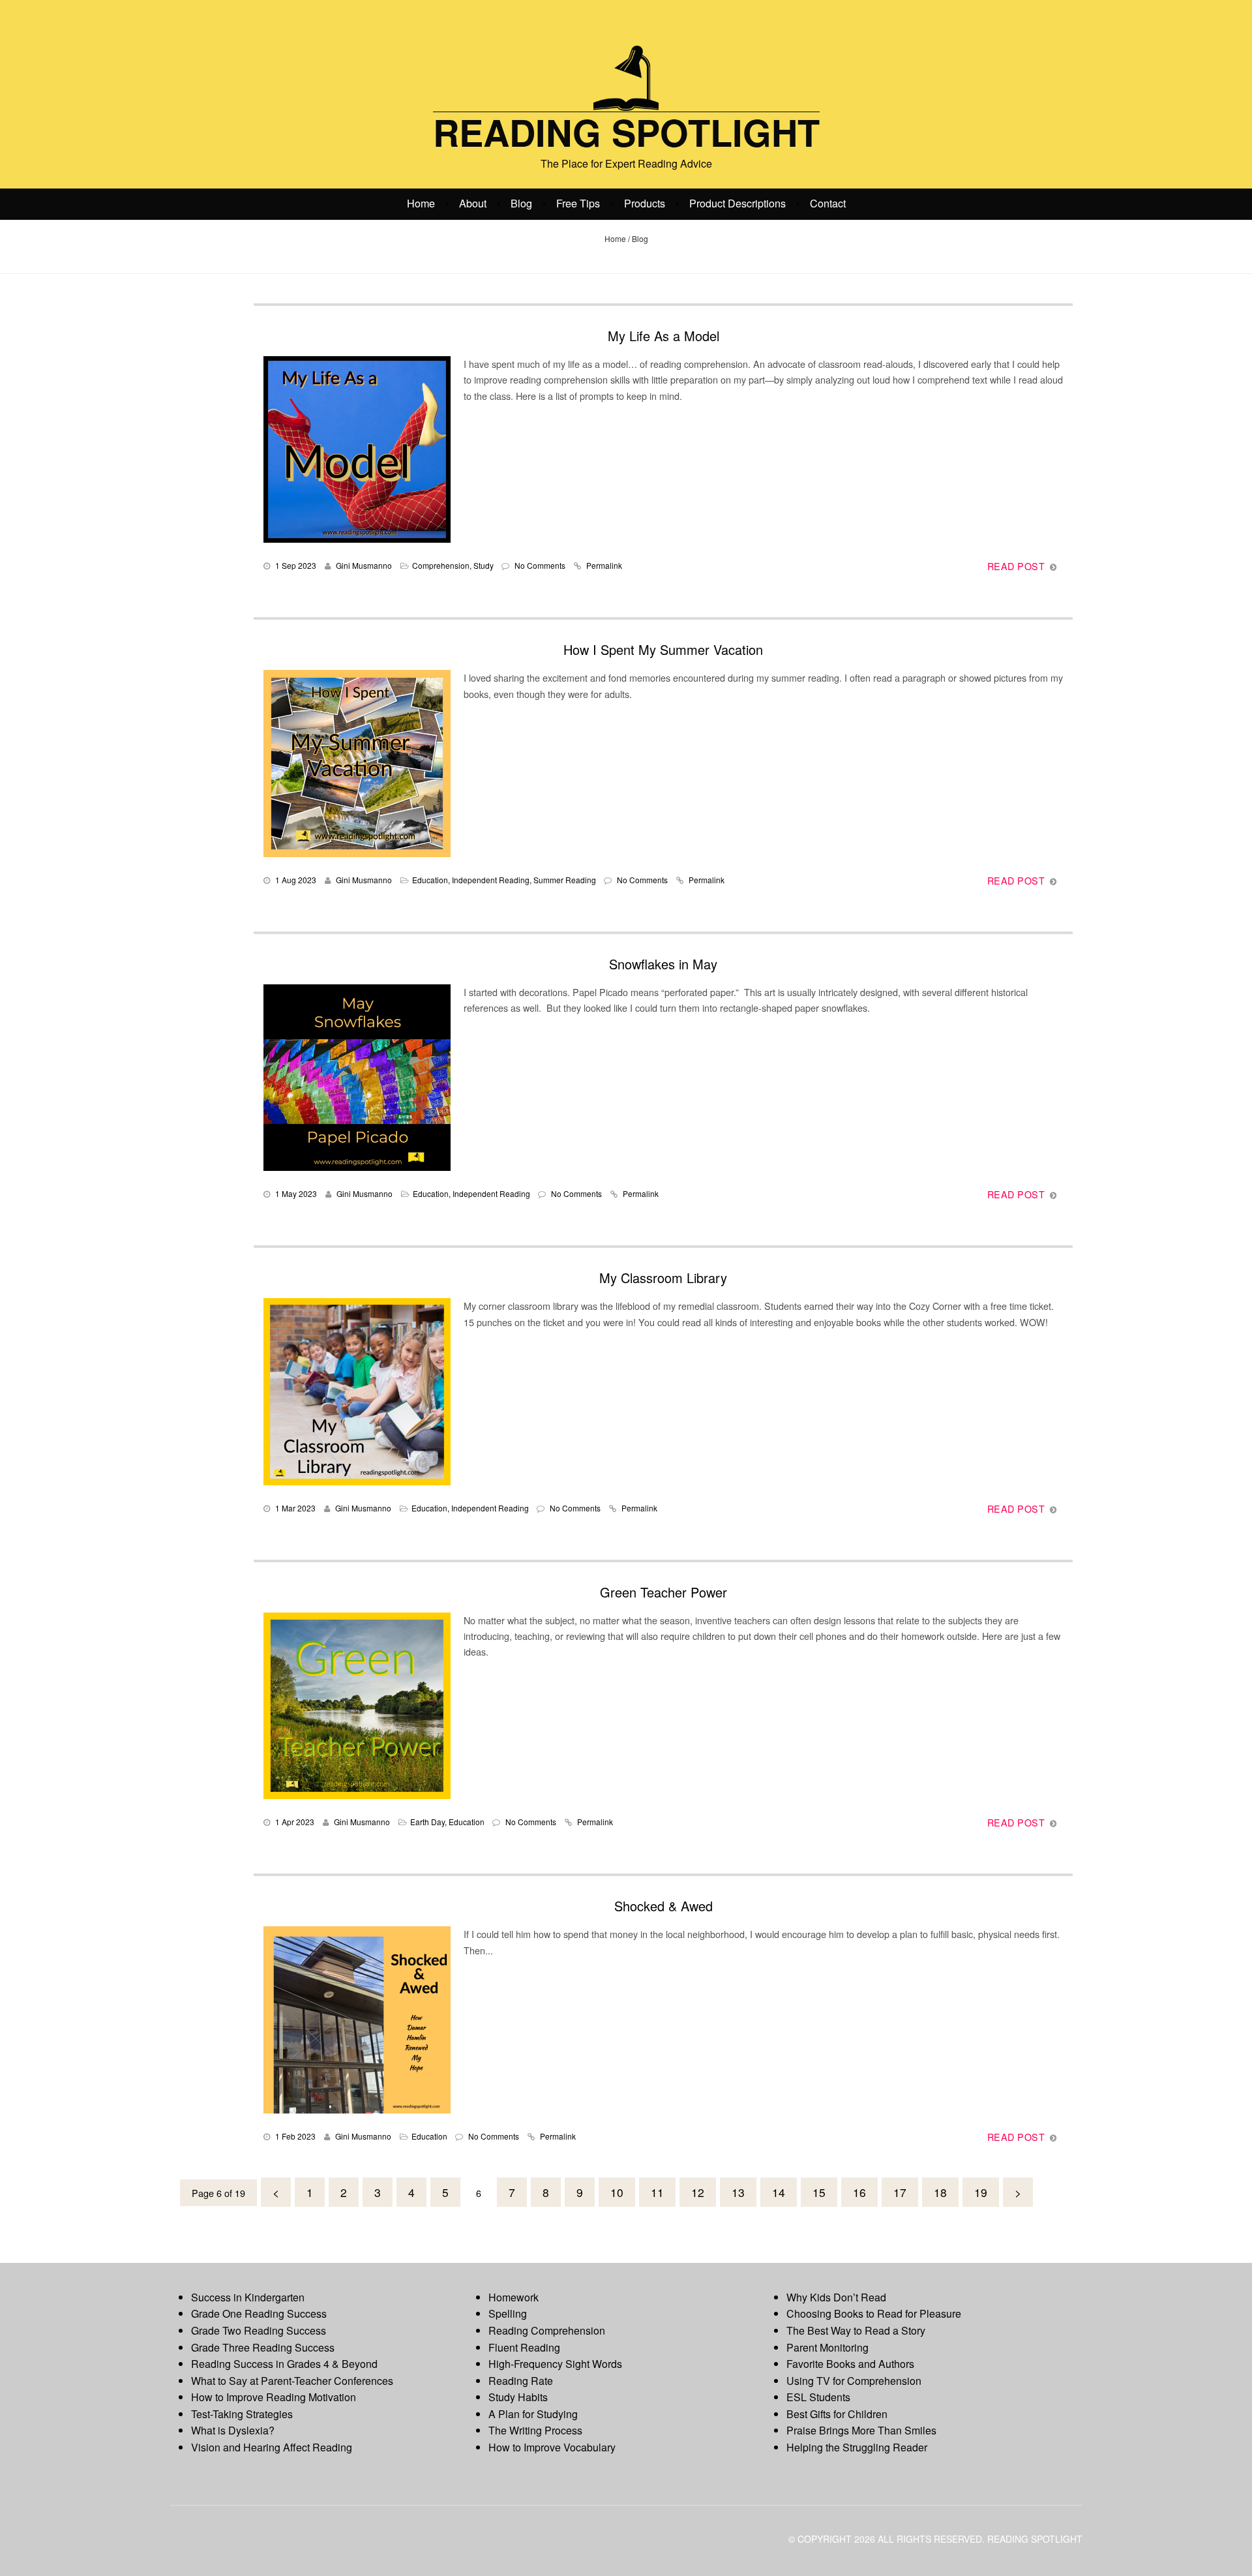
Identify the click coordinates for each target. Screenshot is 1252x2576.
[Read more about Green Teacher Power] (357, 1706)
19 (981, 2192)
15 (819, 2192)
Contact (828, 203)
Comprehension (441, 565)
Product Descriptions (738, 203)
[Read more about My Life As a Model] (357, 449)
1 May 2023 (296, 1193)
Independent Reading (491, 880)
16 (859, 2192)
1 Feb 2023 (295, 2136)
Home (421, 203)
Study (484, 565)
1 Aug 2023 (296, 880)
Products (645, 203)
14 (779, 2192)
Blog (521, 203)
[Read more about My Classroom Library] (357, 1391)
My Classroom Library (663, 1278)
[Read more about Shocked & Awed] (357, 2020)
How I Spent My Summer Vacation (663, 649)
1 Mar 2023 (295, 1508)
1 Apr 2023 (295, 1822)
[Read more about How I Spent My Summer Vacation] (357, 763)
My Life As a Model (663, 336)
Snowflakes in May (663, 964)
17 (900, 2192)
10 (617, 2192)
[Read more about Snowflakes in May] (357, 1078)
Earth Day (427, 1822)
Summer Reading (565, 880)
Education (430, 880)
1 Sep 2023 (296, 565)
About (473, 203)
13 (738, 2192)
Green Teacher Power (663, 1592)
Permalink (604, 565)
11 (657, 2192)
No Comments (540, 565)
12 (698, 2192)
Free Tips (578, 203)
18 (940, 2192)
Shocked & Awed (663, 1906)
